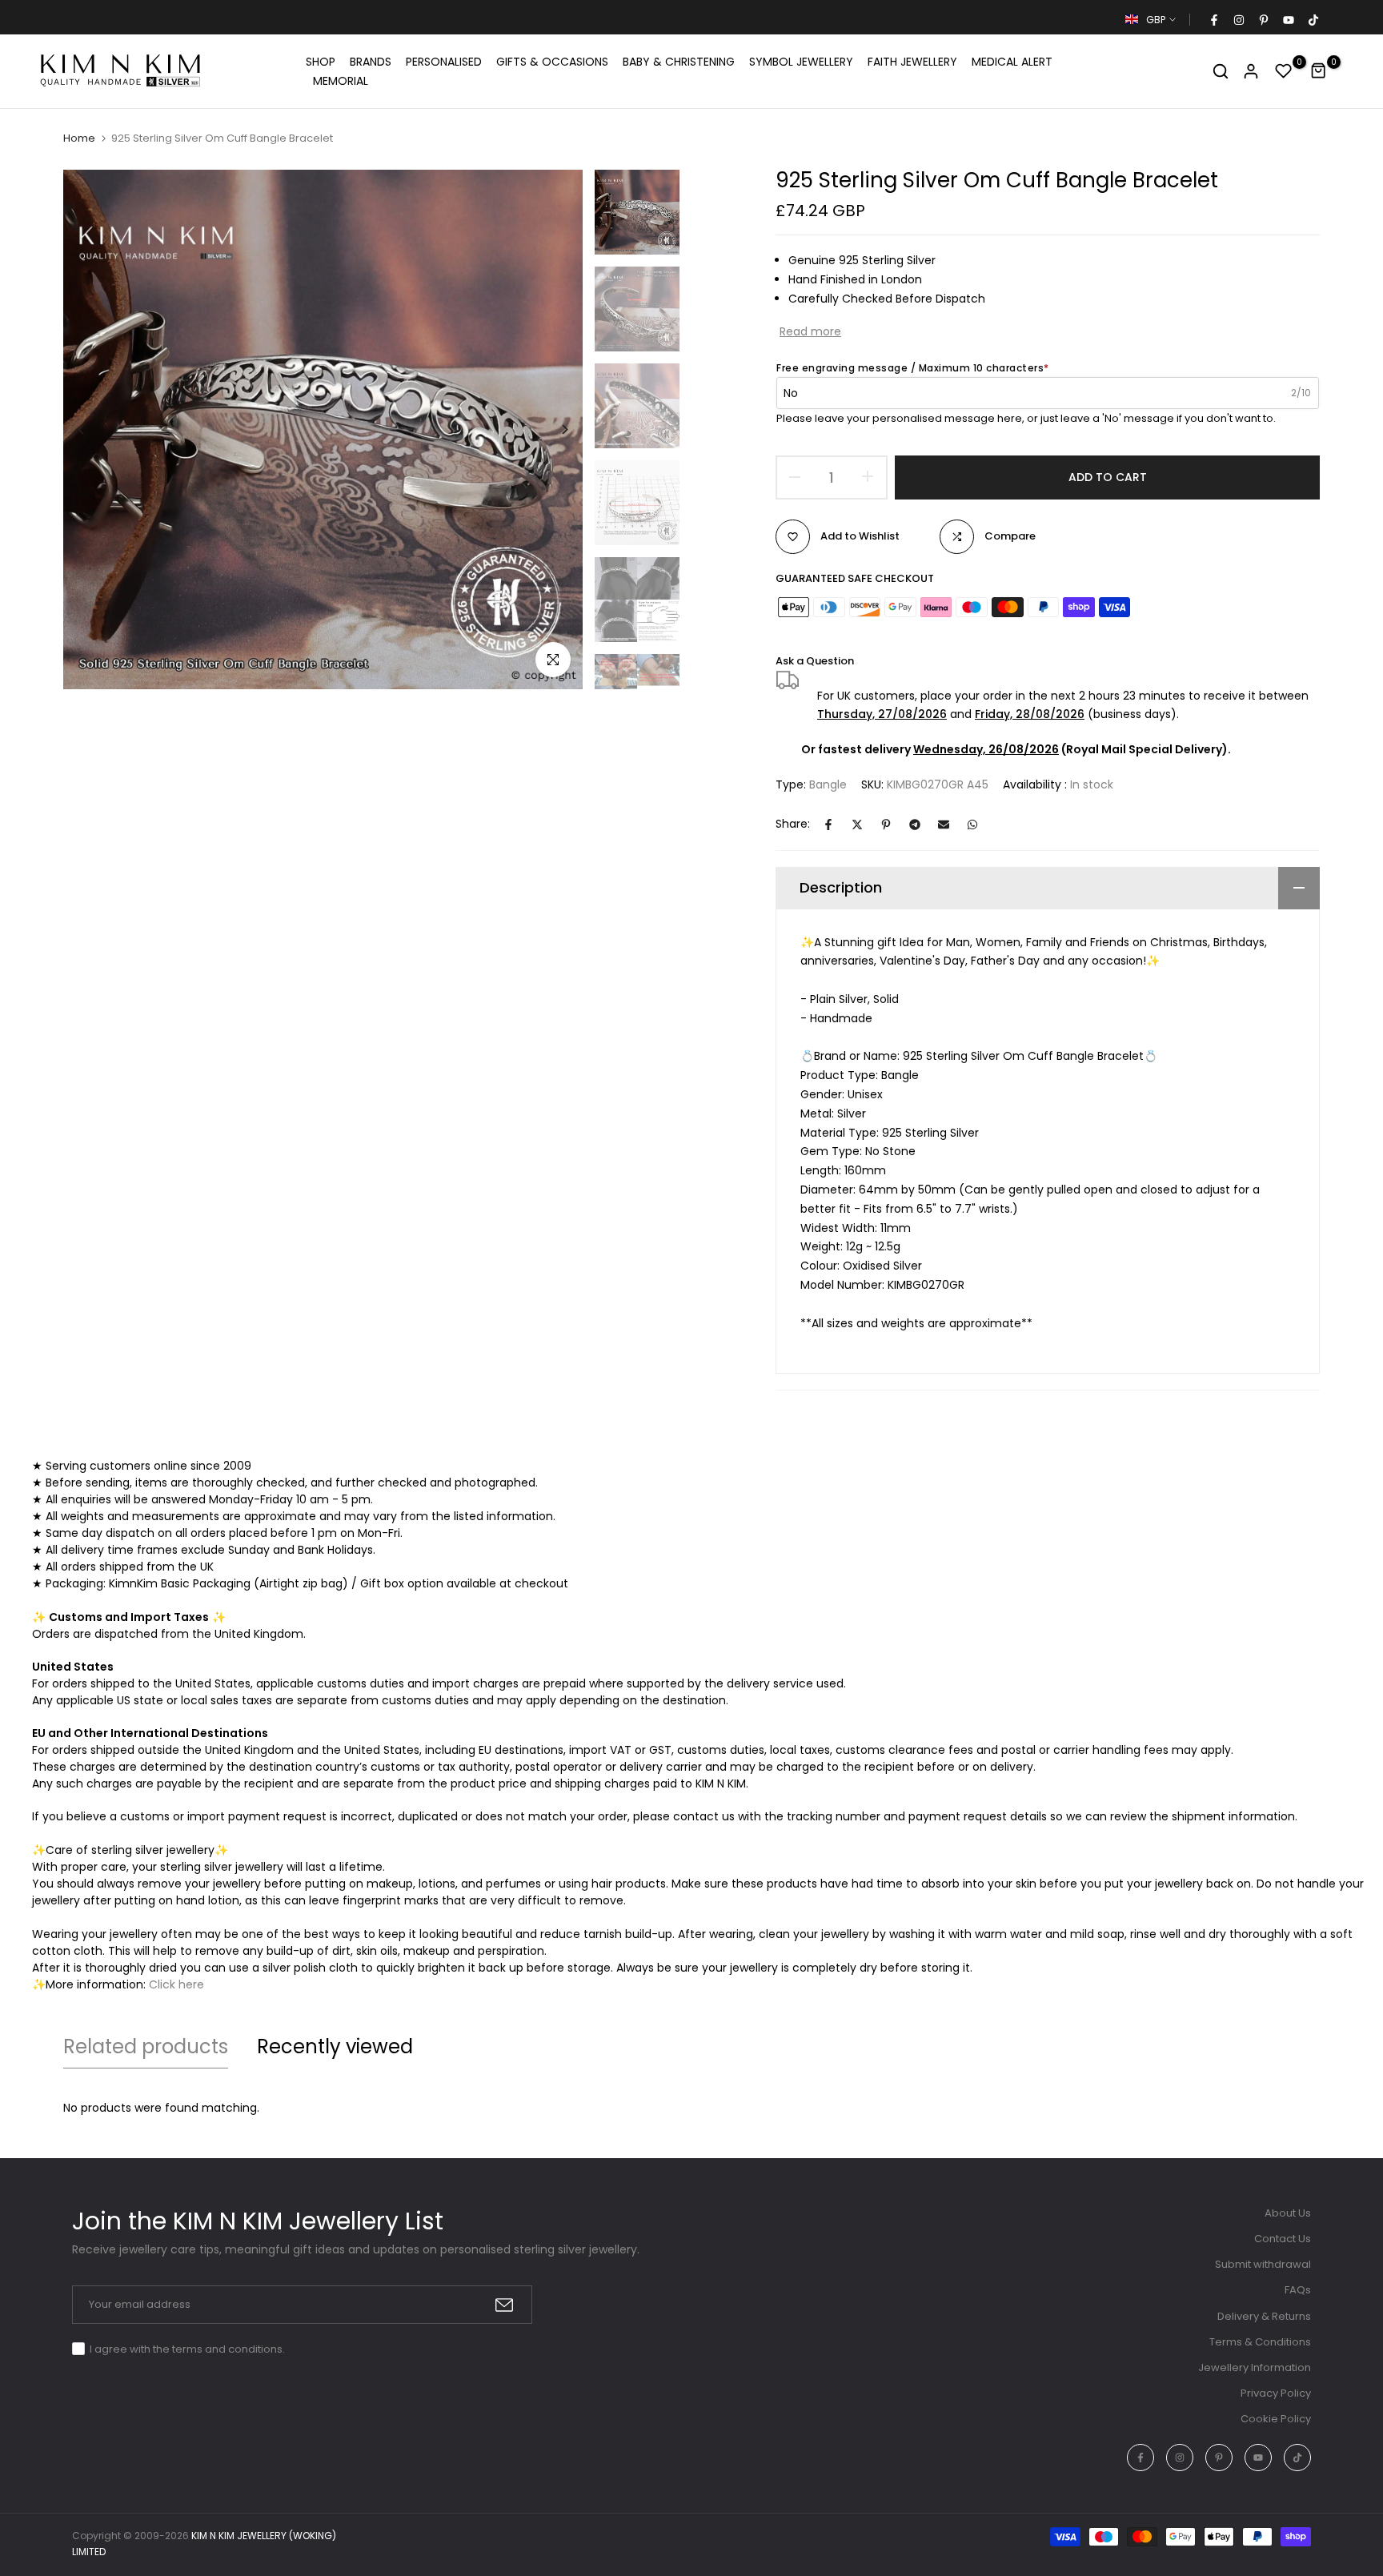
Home (79, 138)
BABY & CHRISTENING (679, 62)
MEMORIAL (341, 81)
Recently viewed (335, 2046)
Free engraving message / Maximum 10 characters (913, 368)
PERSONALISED (444, 62)
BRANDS (371, 62)
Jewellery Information (1255, 2367)
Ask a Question (815, 661)
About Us (1288, 2213)
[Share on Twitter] (857, 825)
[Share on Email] (944, 825)
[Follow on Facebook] (1213, 20)
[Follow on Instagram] (1238, 20)
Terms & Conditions (1260, 2342)
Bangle (828, 784)
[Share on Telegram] (915, 825)
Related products (146, 2046)
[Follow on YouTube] (1288, 20)
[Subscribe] (504, 2305)
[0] (1284, 71)
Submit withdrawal (1263, 2264)
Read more (810, 331)
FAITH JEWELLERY (912, 62)
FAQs (1298, 2290)
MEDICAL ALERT (1012, 62)
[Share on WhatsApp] (972, 825)
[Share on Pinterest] (886, 825)
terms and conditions (227, 2349)
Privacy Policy (1276, 2393)
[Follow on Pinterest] (1263, 20)
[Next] (553, 429)
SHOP (321, 62)
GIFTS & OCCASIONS (552, 62)
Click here (176, 1984)
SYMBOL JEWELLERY (801, 62)
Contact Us (1283, 2239)
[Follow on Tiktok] (1313, 20)
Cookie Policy (1276, 2419)
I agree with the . (187, 2349)
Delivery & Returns (1264, 2316)
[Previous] (93, 429)
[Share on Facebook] (828, 825)
